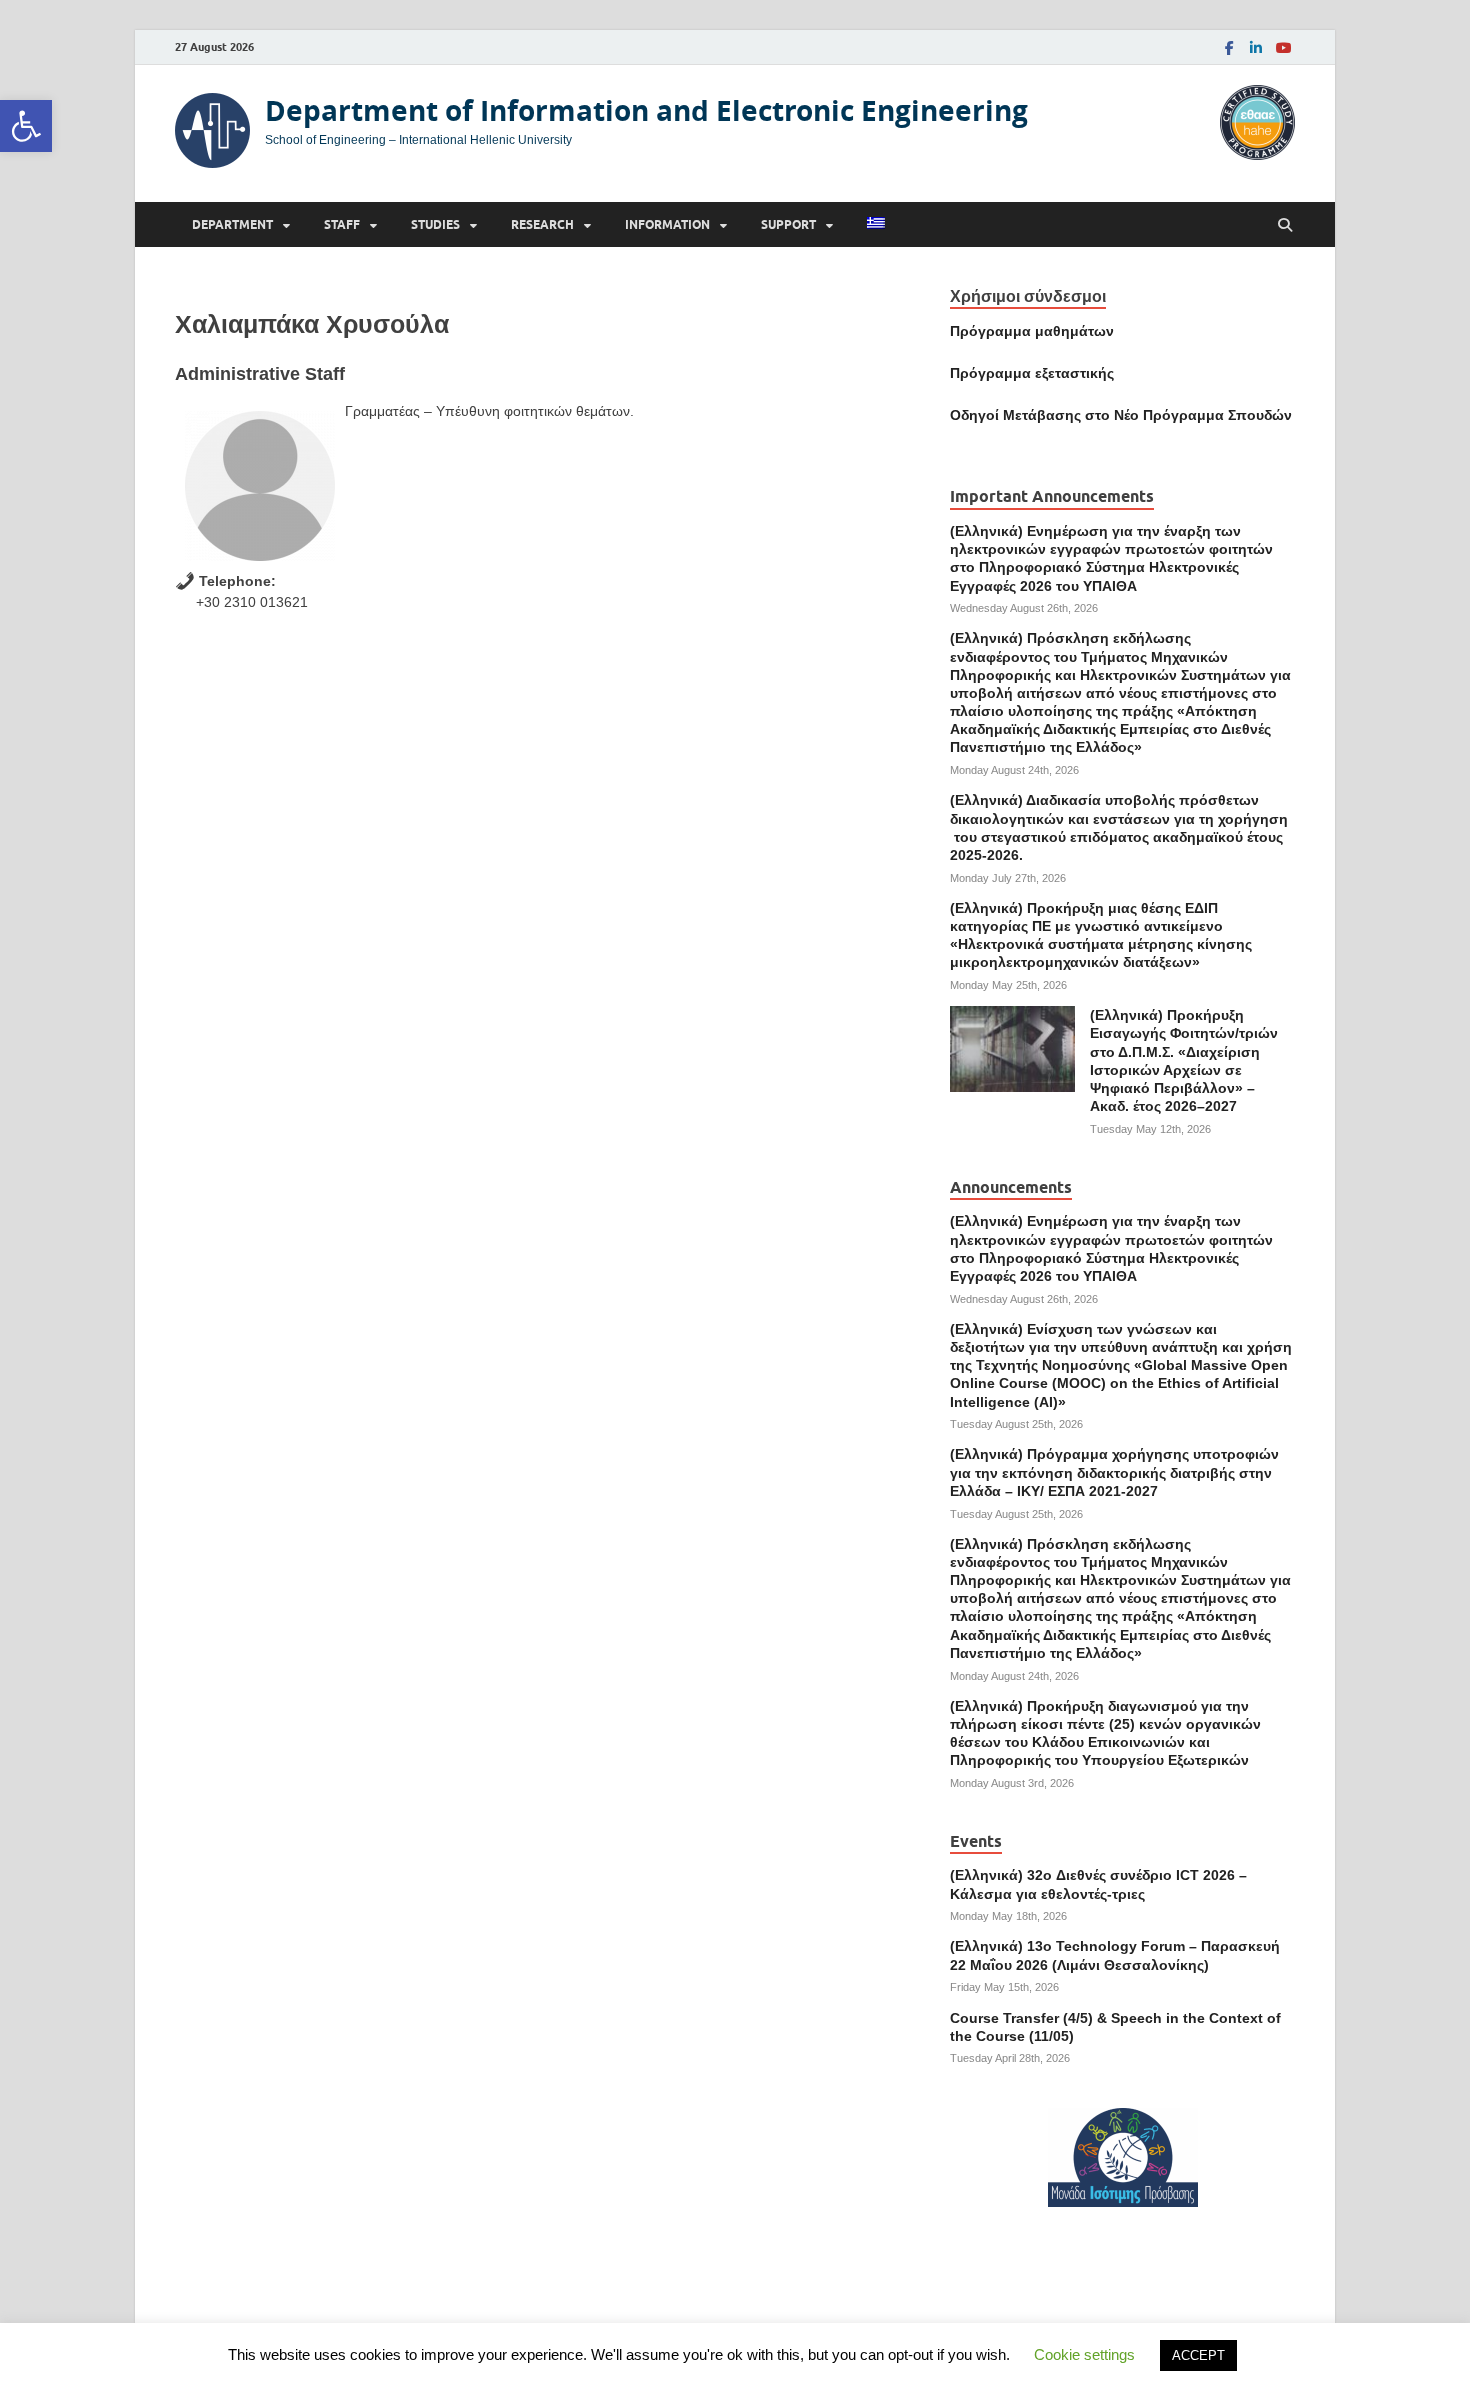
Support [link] (788, 224)
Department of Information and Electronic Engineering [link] (646, 110)
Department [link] (232, 224)
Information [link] (667, 224)
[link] (26, 126)
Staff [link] (342, 224)
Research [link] (542, 224)
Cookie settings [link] (1084, 2354)
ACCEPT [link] (1198, 2355)
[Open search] (1285, 225)
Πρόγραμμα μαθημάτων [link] (1032, 331)
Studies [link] (435, 224)
